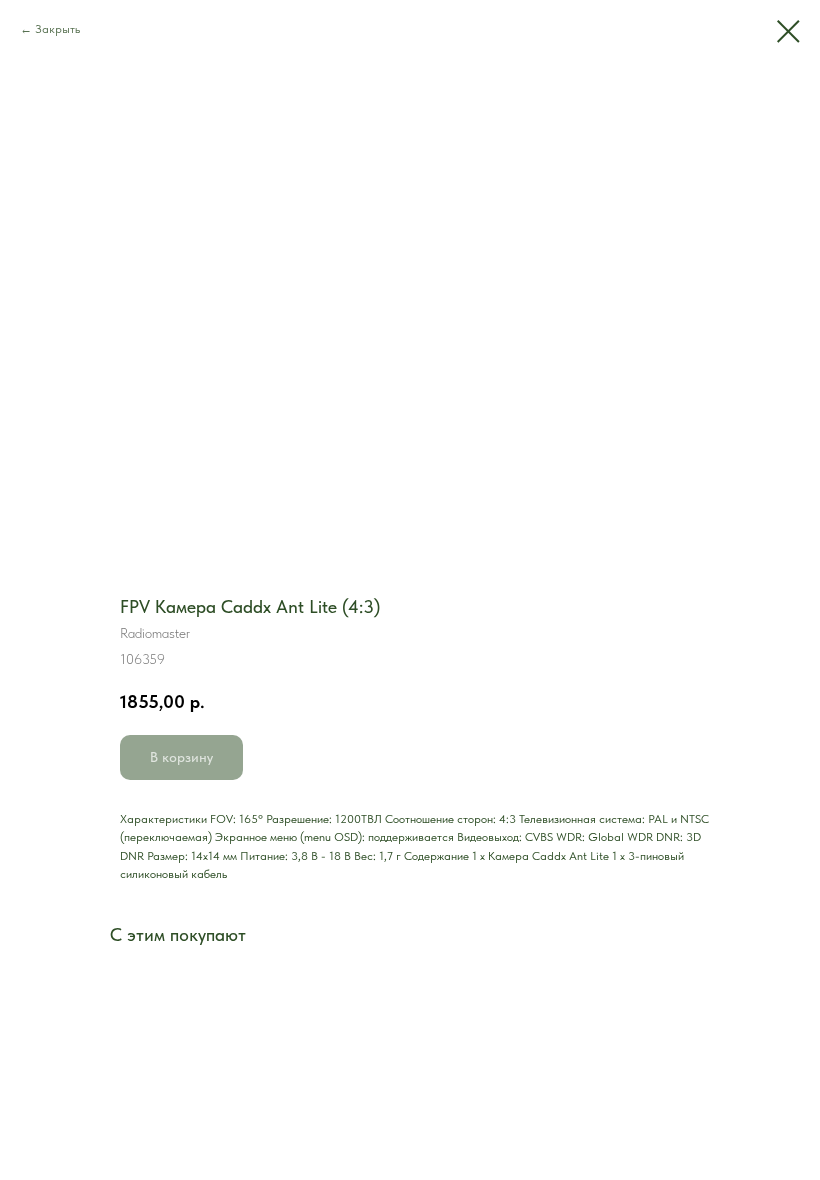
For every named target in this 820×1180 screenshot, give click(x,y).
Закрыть (57, 29)
